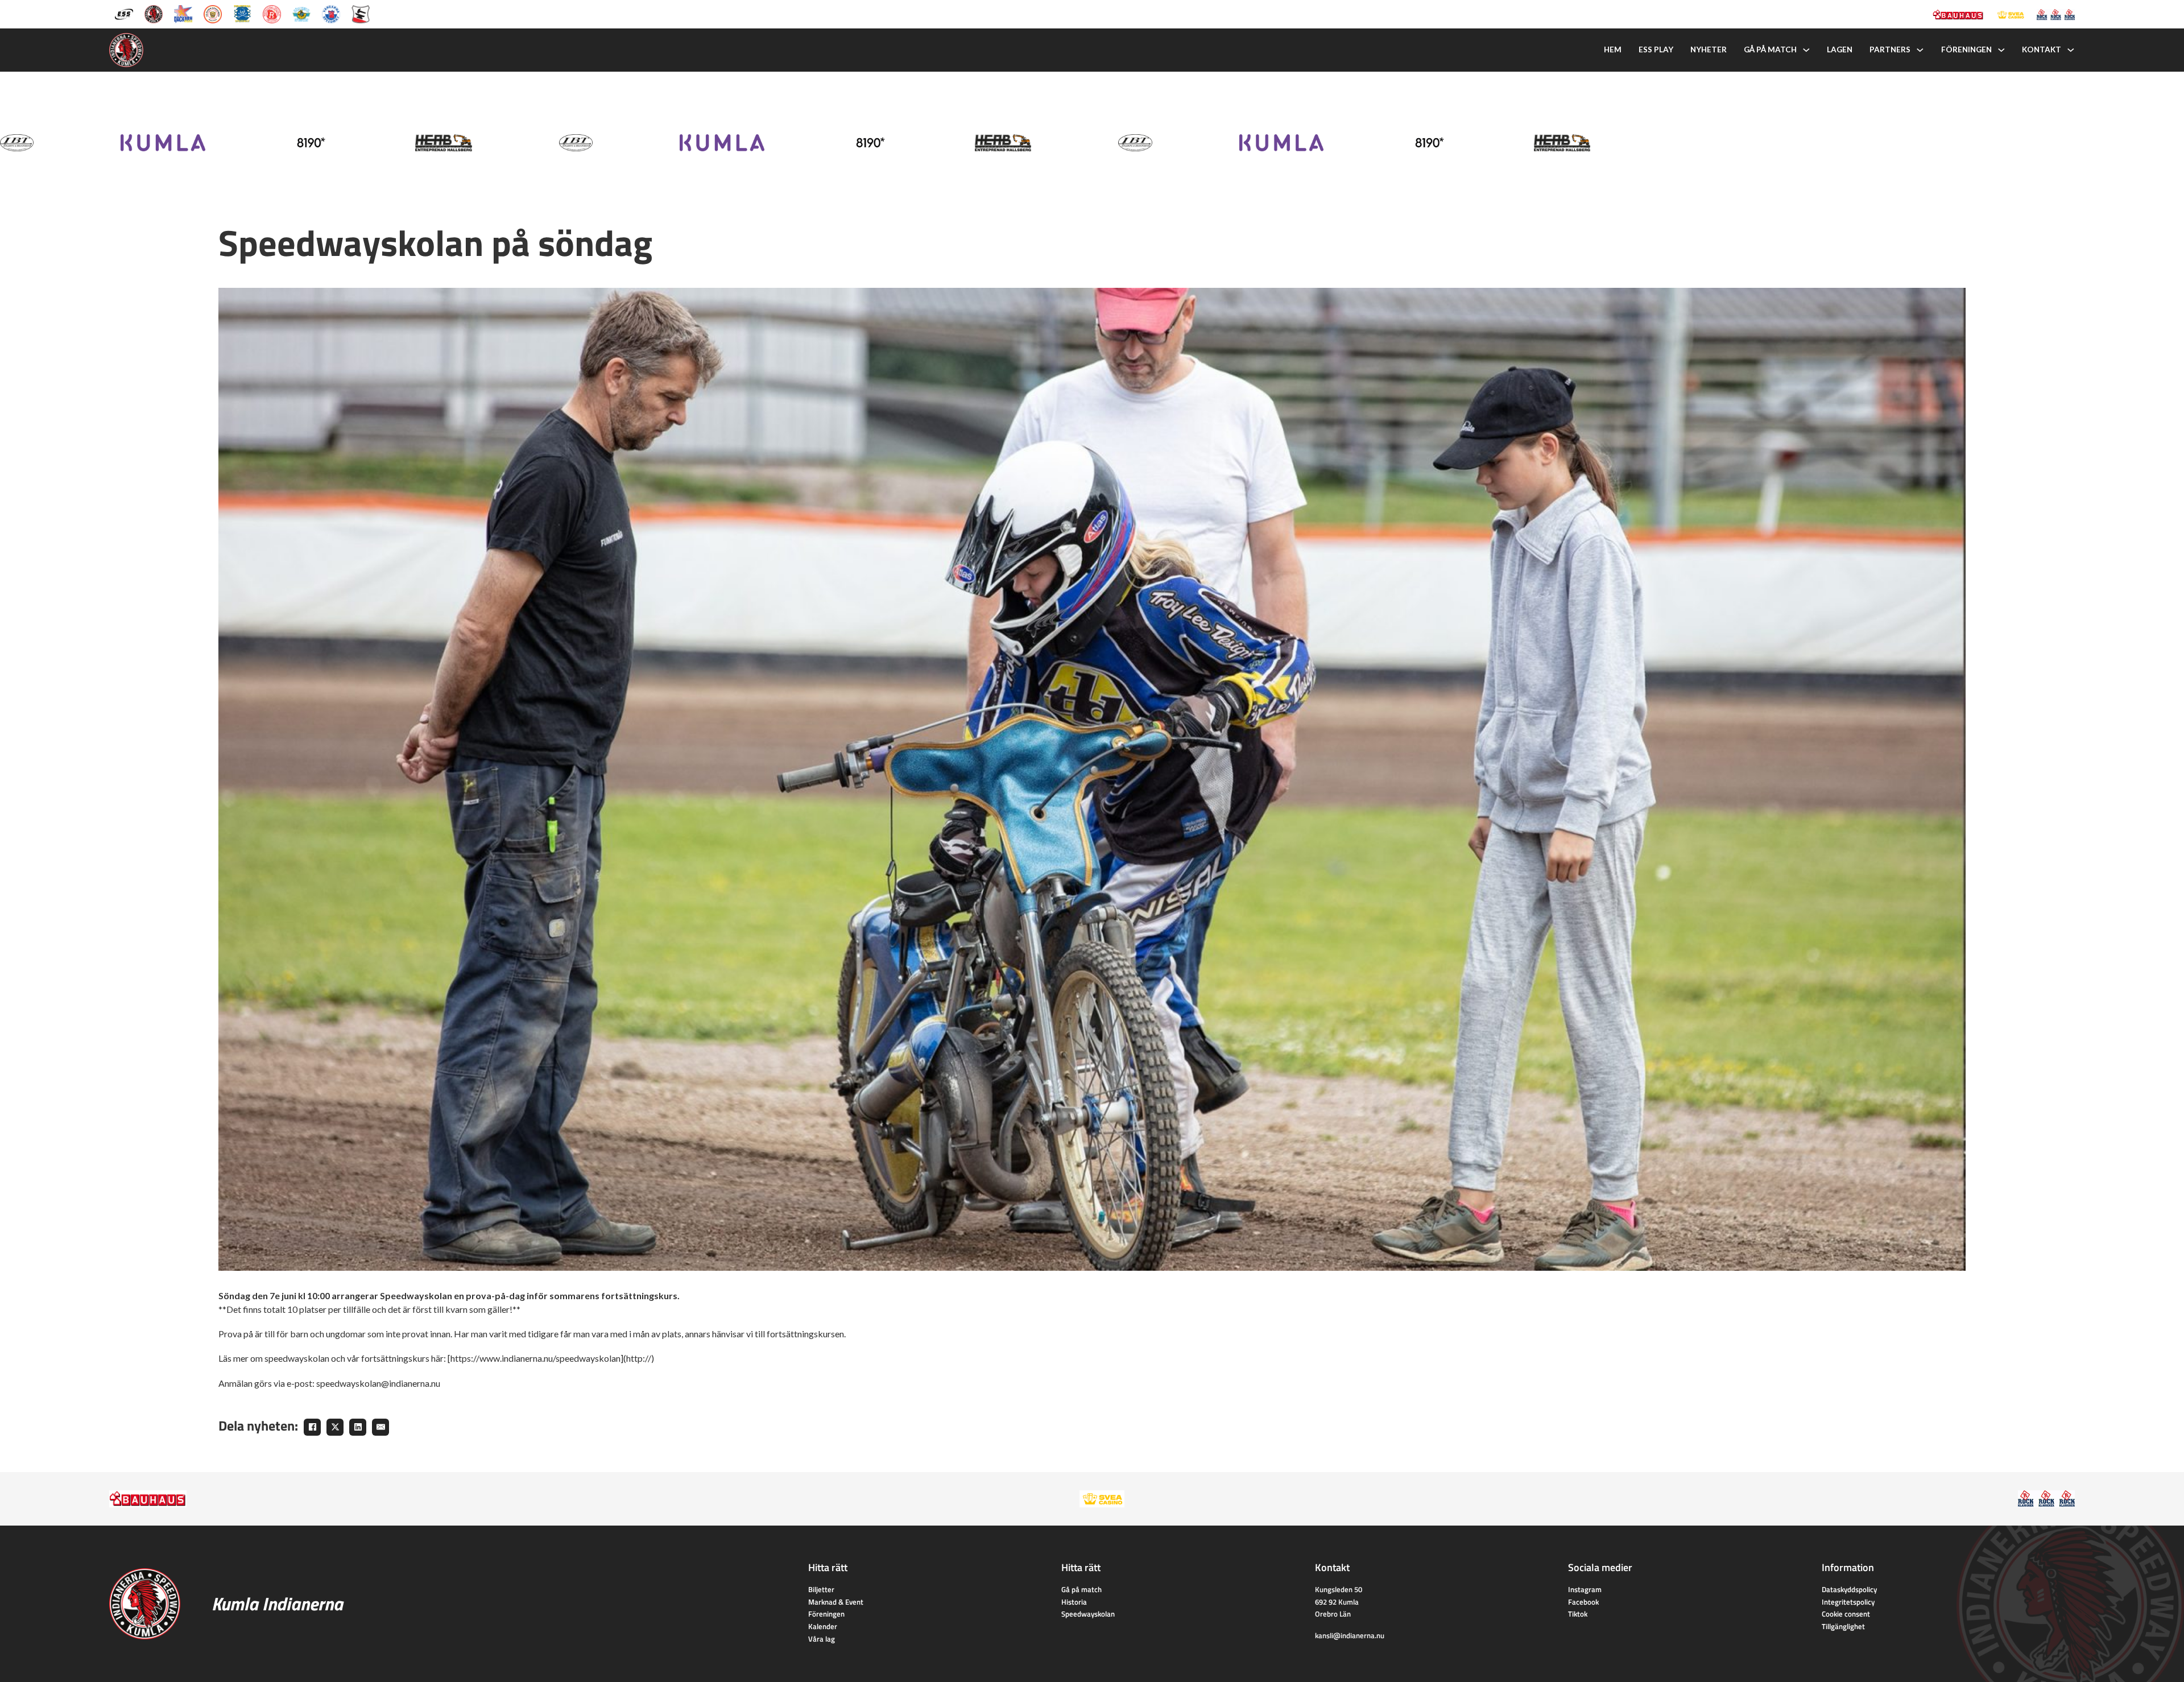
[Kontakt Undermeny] (2071, 50)
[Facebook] (312, 1427)
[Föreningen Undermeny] (2001, 50)
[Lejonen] (213, 13)
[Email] (380, 1427)
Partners (1890, 49)
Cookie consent (1846, 1614)
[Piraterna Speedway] (242, 13)
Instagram (1585, 1589)
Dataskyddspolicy (1849, 1589)
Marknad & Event (836, 1602)
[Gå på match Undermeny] (1806, 50)
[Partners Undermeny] (1920, 50)
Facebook (1583, 1602)
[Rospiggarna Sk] (272, 13)
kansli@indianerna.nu (1350, 1635)
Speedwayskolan (1088, 1614)
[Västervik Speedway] (301, 13)
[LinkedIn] (358, 1427)
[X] (335, 1427)
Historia (1074, 1602)
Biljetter (821, 1589)
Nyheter (1709, 49)
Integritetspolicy (1848, 1602)
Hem (1613, 49)
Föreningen (1966, 49)
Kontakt (2042, 49)
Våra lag (822, 1639)
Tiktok (1578, 1614)
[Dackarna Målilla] (183, 13)
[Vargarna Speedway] (331, 13)
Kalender (823, 1626)
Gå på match (1770, 49)
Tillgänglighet (1843, 1626)
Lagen (1840, 49)
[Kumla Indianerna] (154, 13)
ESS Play (1656, 49)
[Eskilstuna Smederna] (361, 13)
